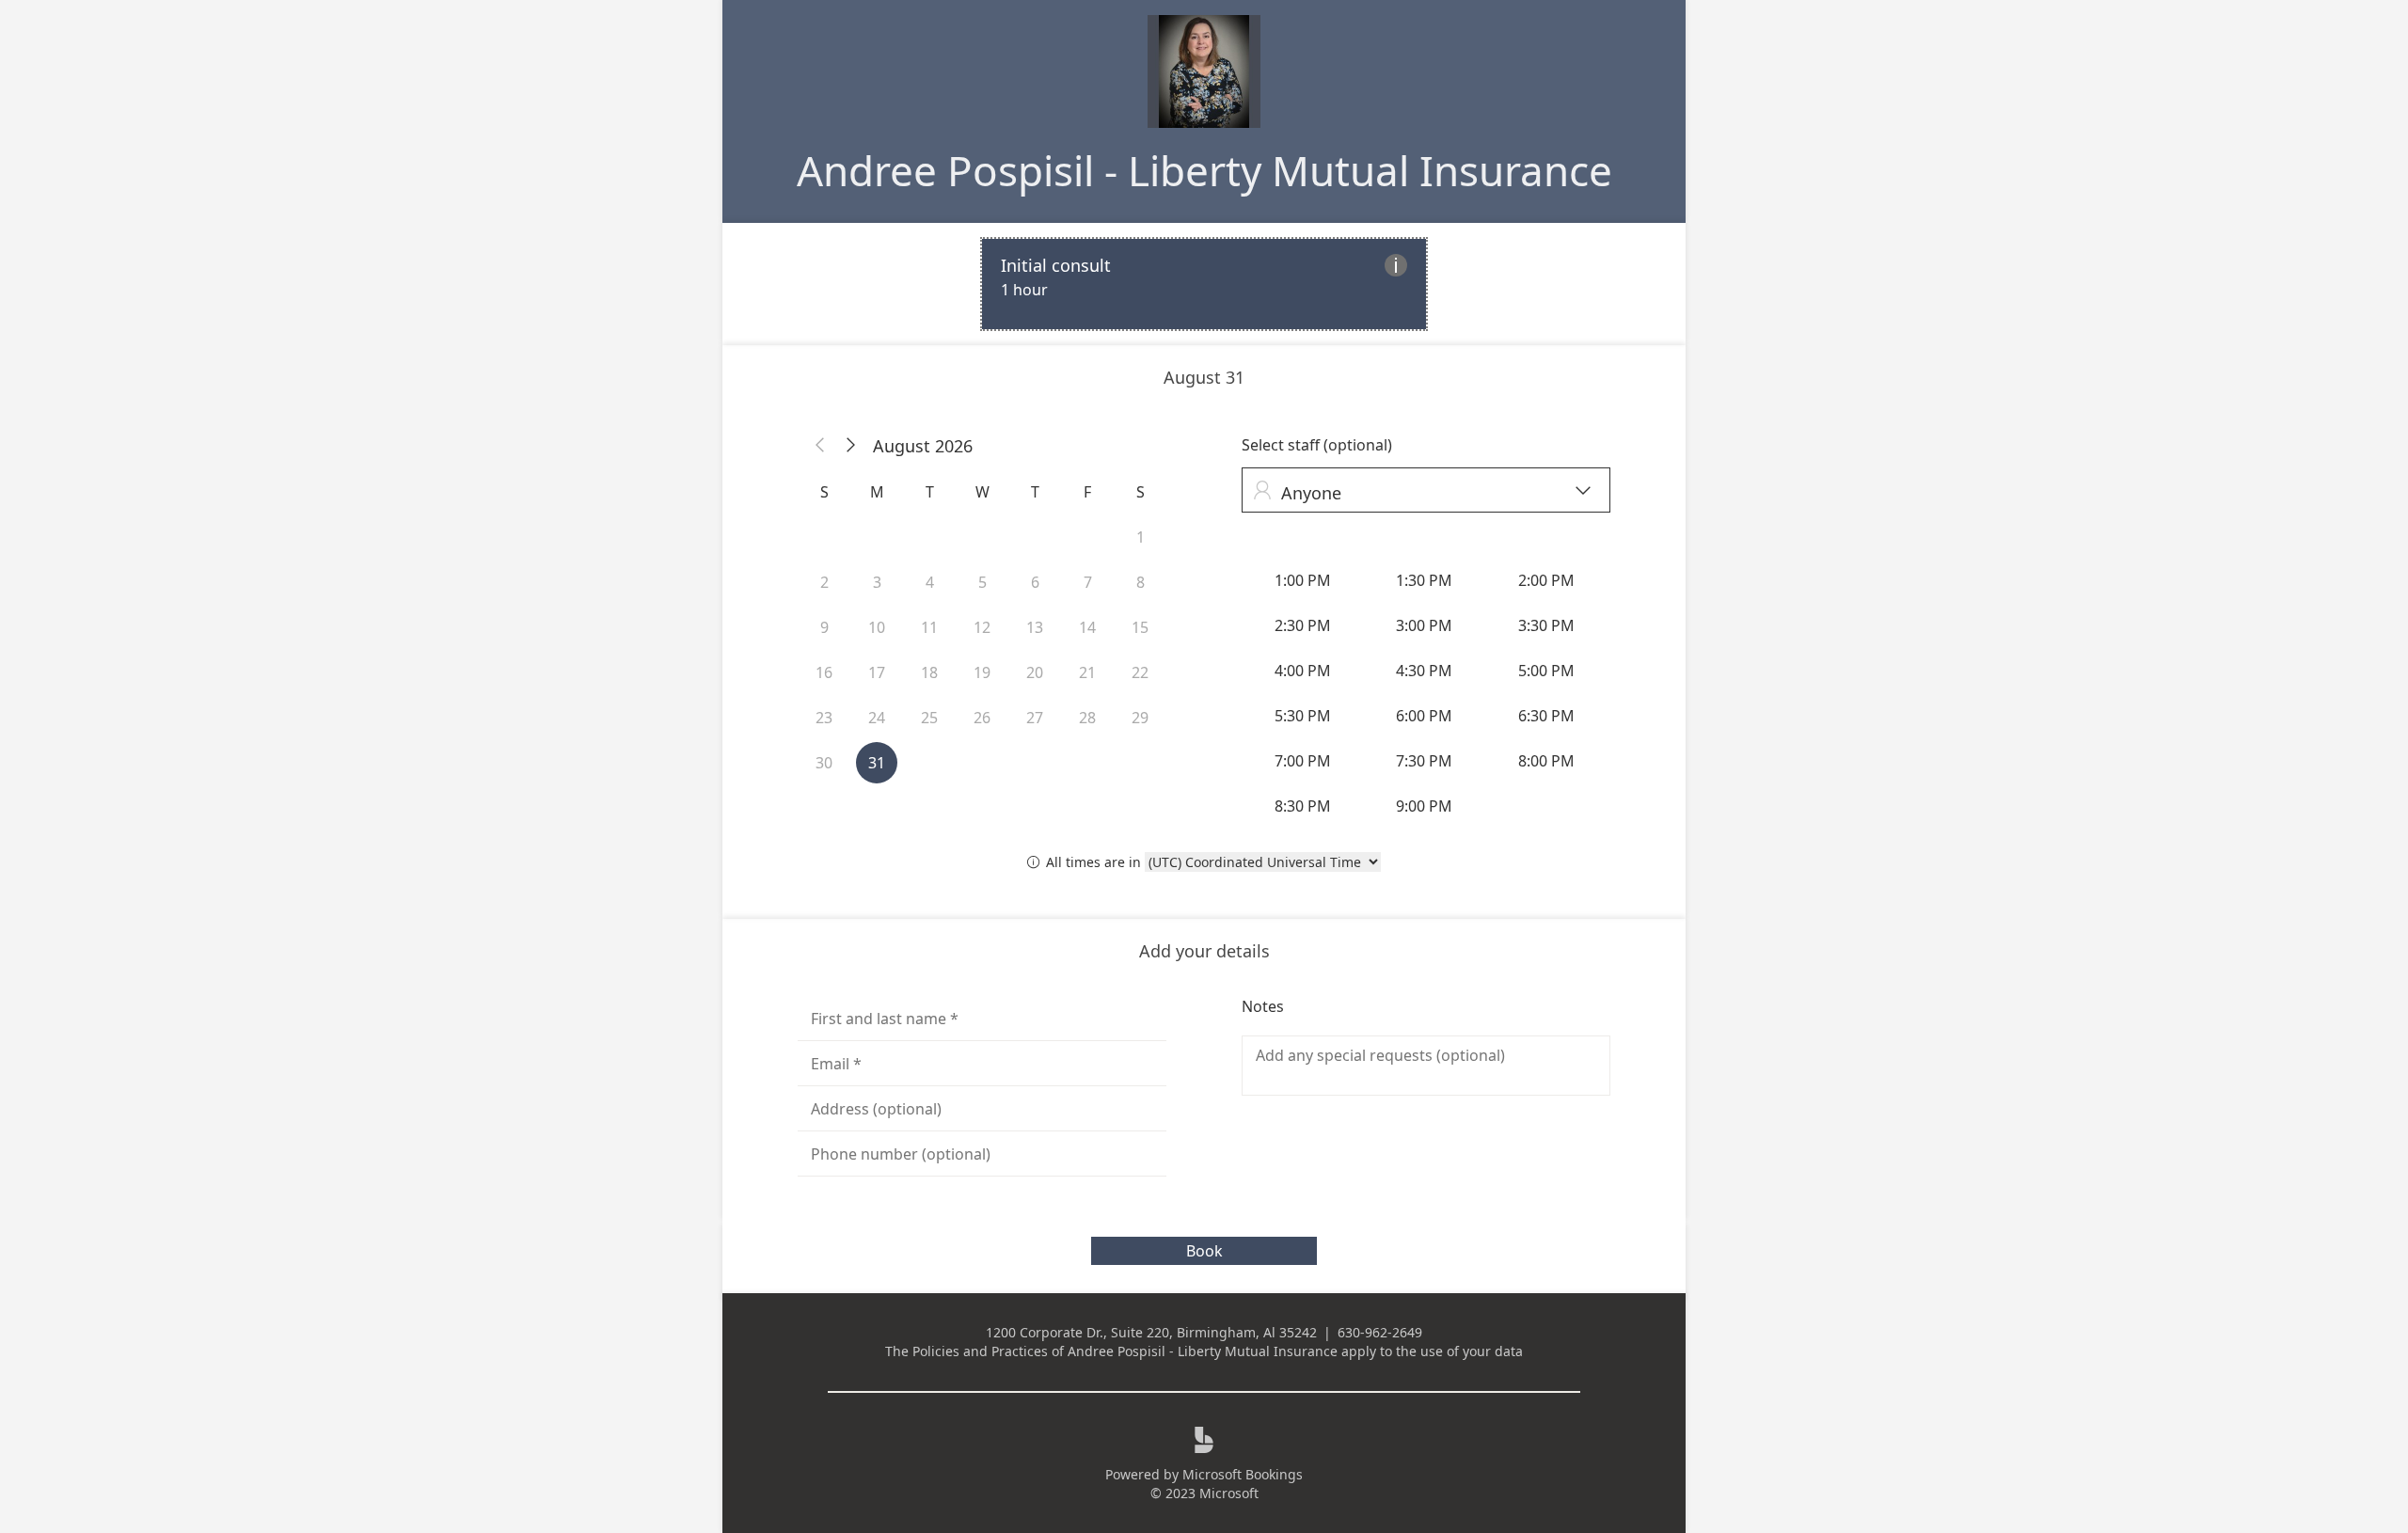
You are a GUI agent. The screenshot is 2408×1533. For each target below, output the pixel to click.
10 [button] (877, 627)
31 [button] (877, 763)
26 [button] (982, 718)
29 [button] (1140, 718)
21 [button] (1087, 672)
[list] (1204, 284)
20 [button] (1035, 672)
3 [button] (877, 582)
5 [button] (982, 582)
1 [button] (1141, 537)
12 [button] (982, 627)
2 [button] (824, 582)
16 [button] (824, 672)
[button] (820, 446)
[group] (1426, 693)
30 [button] (824, 763)
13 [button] (1035, 627)
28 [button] (1087, 718)
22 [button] (1140, 672)
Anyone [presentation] (1422, 492)
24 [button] (877, 718)
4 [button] (930, 582)
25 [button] (929, 718)
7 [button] (1088, 582)
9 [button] (824, 627)
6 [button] (1035, 582)
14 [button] (1087, 627)
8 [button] (1141, 582)
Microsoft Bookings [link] (1243, 1474)
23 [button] (824, 718)
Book (1204, 1251)
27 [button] (1035, 718)
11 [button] (929, 627)
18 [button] (929, 672)
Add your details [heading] (1204, 951)
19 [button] (982, 672)
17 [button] (877, 672)
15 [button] (1140, 627)
